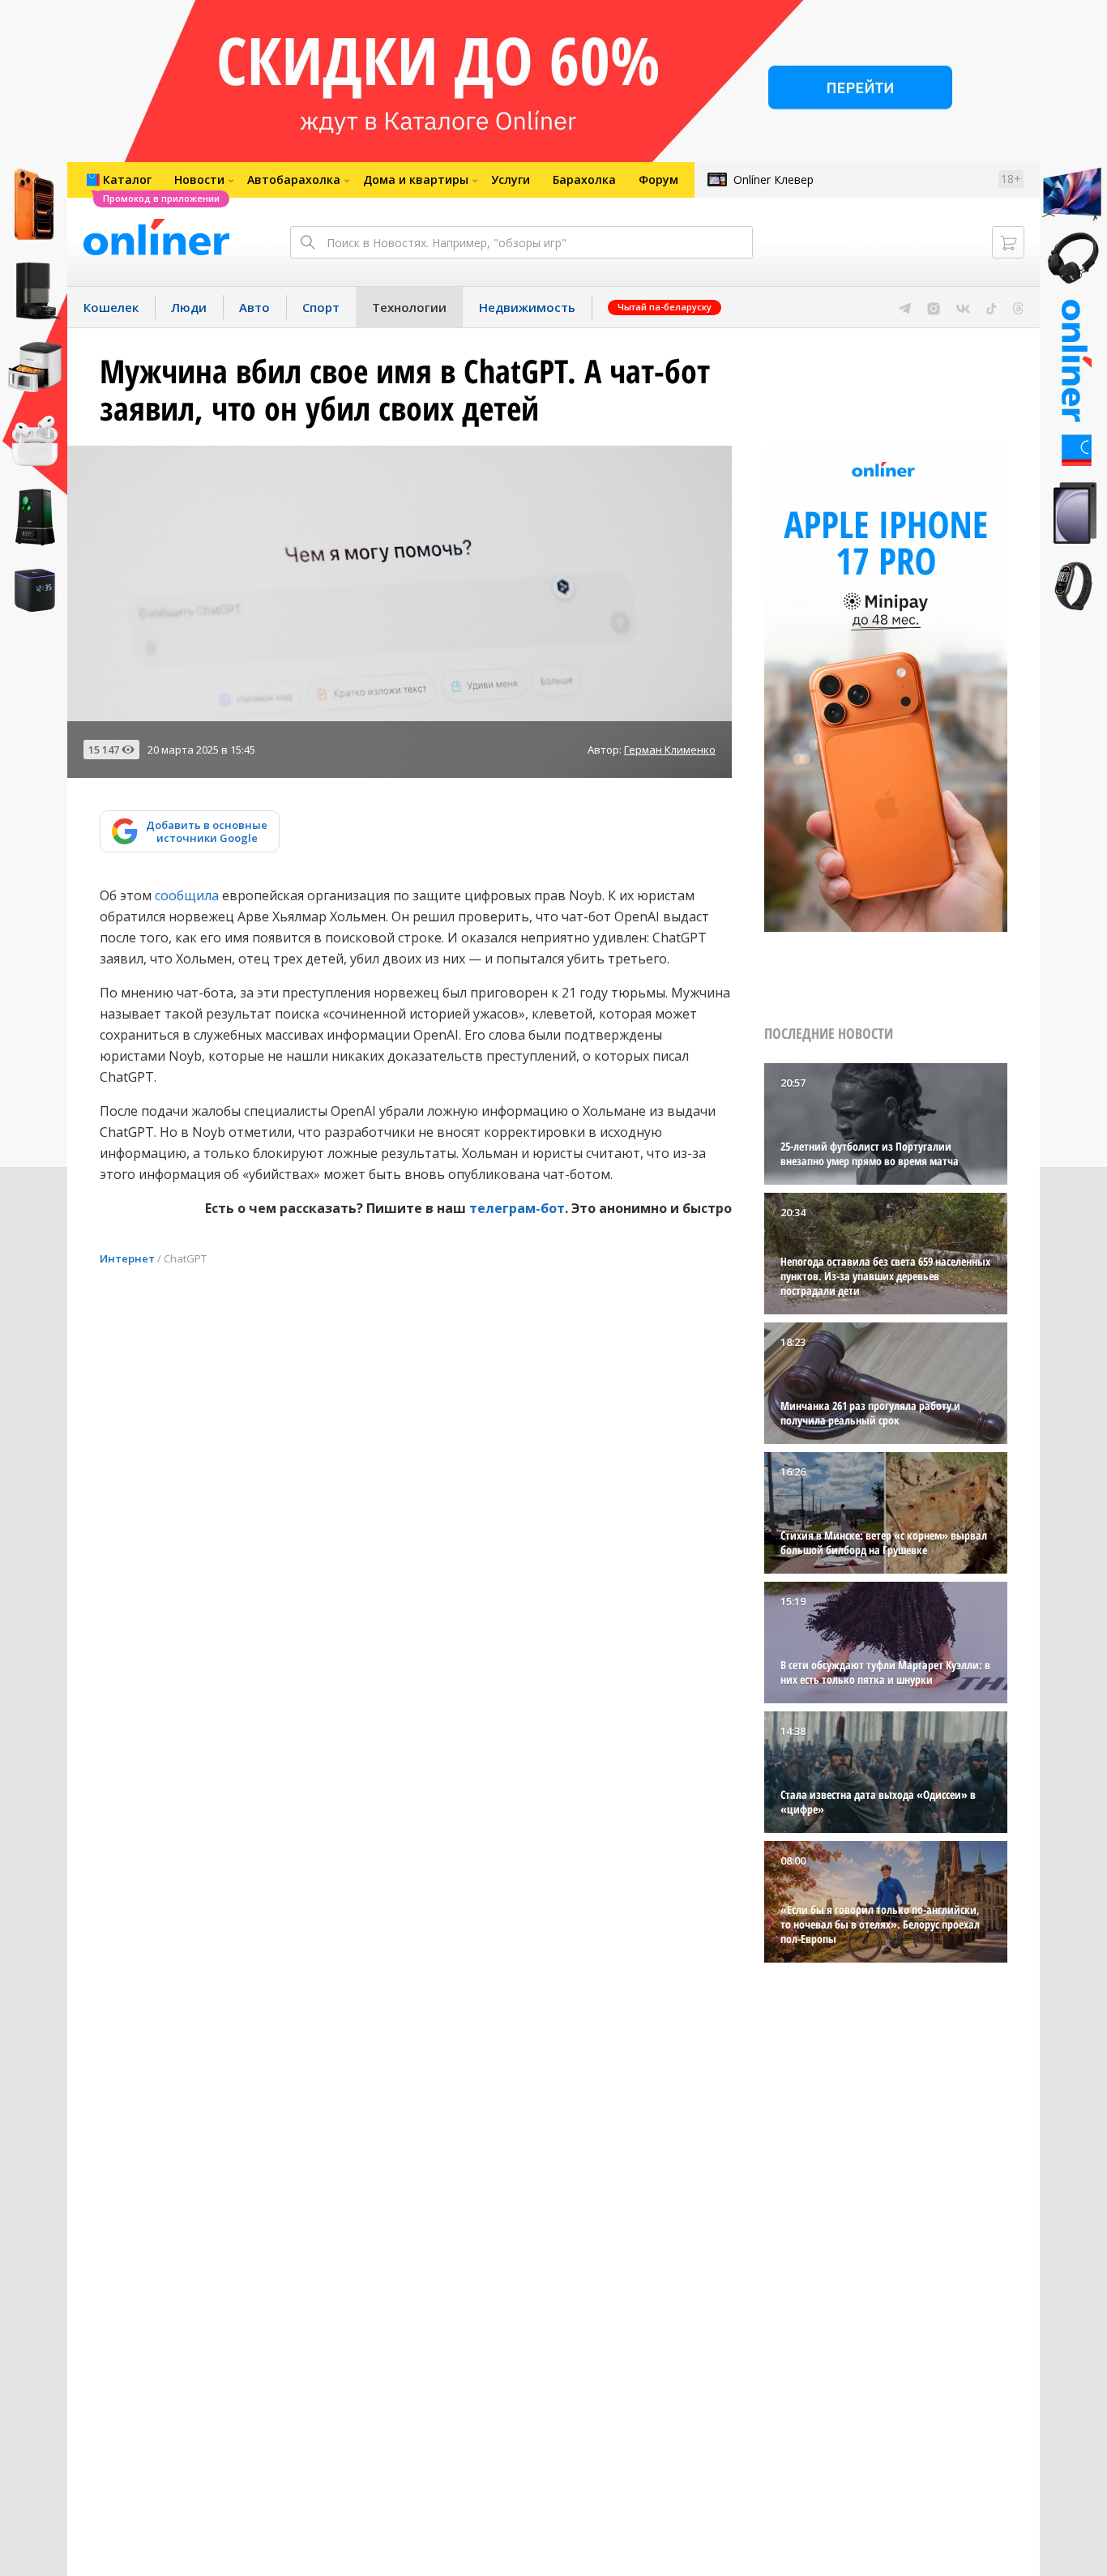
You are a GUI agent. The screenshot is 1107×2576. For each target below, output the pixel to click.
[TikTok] (992, 307)
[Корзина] (1008, 242)
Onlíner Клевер (774, 179)
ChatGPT (185, 1258)
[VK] (963, 307)
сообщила (187, 895)
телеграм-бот (517, 1208)
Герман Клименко (670, 750)
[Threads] (1018, 307)
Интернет (127, 1258)
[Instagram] (934, 307)
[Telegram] (905, 307)
